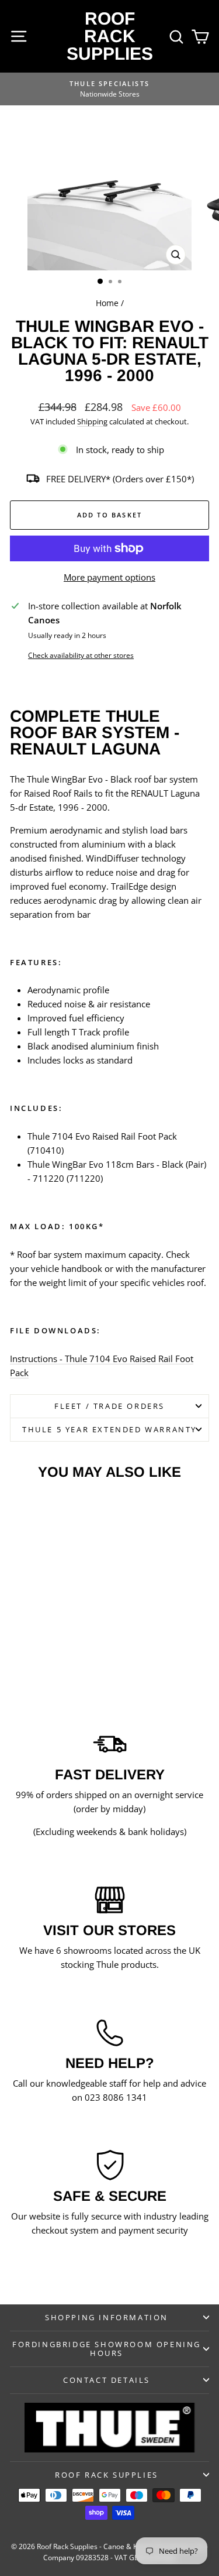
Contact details (107, 2380)
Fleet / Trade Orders (109, 1406)
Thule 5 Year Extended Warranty (109, 1429)
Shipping (92, 421)
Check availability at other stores (81, 655)
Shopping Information (107, 2317)
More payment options (109, 577)
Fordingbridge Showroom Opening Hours (107, 2349)
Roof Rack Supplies (110, 36)
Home (107, 303)
